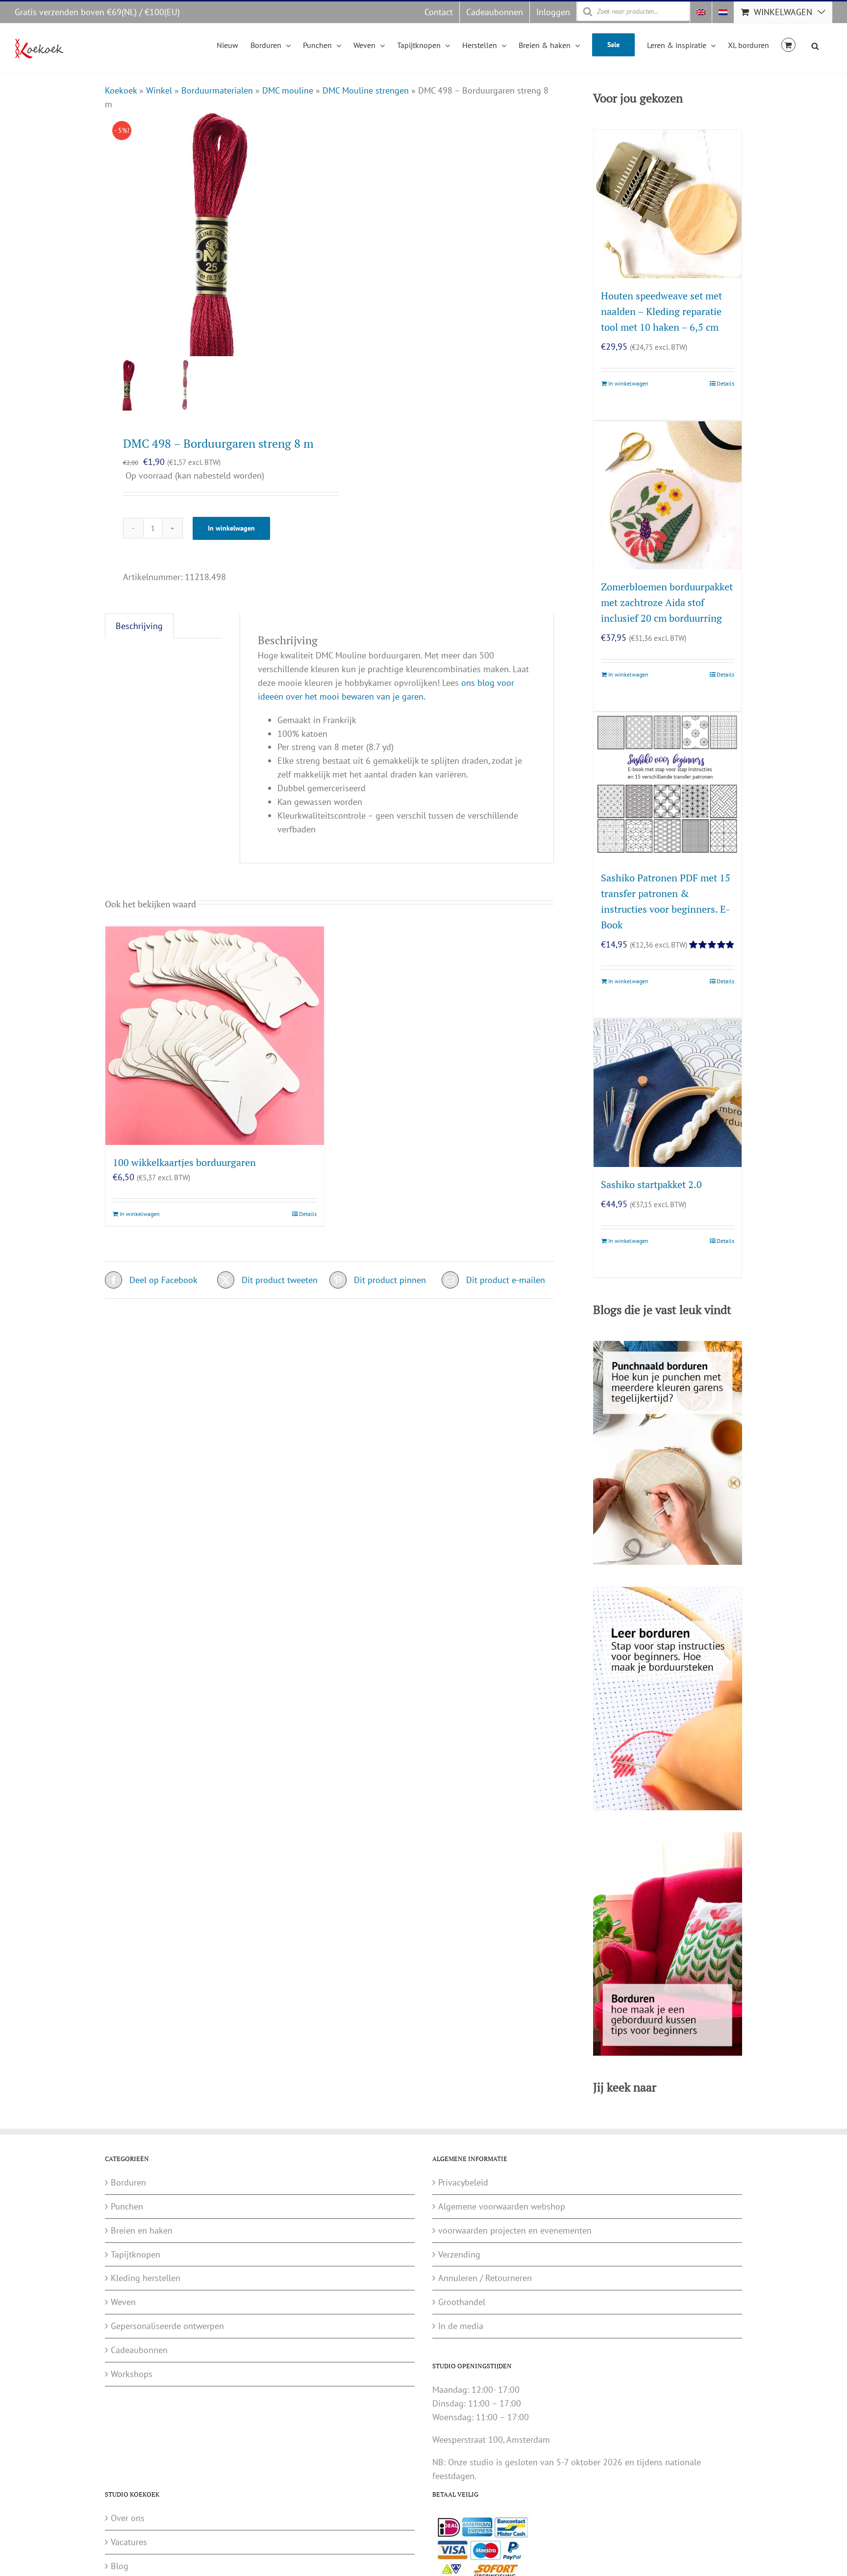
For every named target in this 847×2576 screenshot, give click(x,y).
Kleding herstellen (146, 2278)
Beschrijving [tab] (139, 626)
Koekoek (121, 90)
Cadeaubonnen (139, 2350)
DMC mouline (288, 90)
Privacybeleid (463, 2182)
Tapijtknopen (136, 2254)
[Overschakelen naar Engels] (701, 12)
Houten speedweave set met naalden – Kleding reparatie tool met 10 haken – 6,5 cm (661, 311)
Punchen (127, 2206)
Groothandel (462, 2302)
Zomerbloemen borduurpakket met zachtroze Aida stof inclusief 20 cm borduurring (667, 602)
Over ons (128, 2518)
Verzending (459, 2254)
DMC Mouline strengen (366, 90)
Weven (123, 2302)
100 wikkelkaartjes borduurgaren (184, 1162)
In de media (461, 2326)
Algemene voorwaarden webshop (502, 2206)
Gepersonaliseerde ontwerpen (167, 2326)
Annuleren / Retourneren (485, 2278)
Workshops (132, 2374)
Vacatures (129, 2542)
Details (308, 1214)
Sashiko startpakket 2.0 (651, 1184)
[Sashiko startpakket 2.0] (668, 1093)
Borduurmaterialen (217, 90)
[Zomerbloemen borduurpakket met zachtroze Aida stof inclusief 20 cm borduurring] (668, 495)
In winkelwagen (231, 528)
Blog (120, 2566)
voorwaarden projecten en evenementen (515, 2230)
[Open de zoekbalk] (815, 45)
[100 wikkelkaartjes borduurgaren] (215, 1036)
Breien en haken (142, 2230)
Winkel (159, 90)
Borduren (128, 2182)
